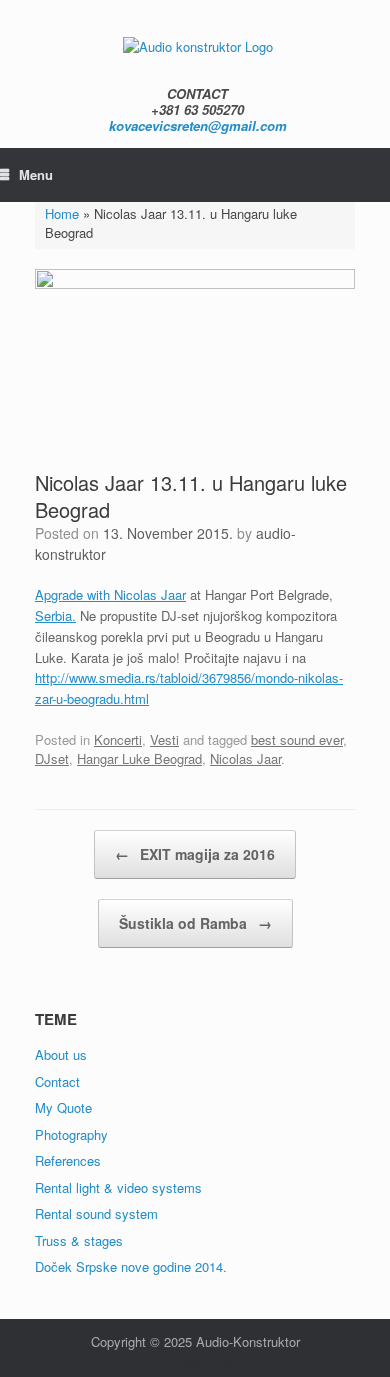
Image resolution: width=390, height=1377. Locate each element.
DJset (52, 758)
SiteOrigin (179, 1361)
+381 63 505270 (197, 109)
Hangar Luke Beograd (139, 758)
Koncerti (118, 739)
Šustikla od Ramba (195, 923)
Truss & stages (79, 1240)
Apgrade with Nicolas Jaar (110, 594)
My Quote (63, 1107)
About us (61, 1054)
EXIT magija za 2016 (195, 854)
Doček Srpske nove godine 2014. (131, 1266)
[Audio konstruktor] (197, 45)
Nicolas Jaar (245, 758)
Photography (71, 1134)
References (68, 1160)
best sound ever (297, 739)
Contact (57, 1081)
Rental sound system (96, 1213)
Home (62, 213)
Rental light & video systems (118, 1187)
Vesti (164, 739)
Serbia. (55, 615)
